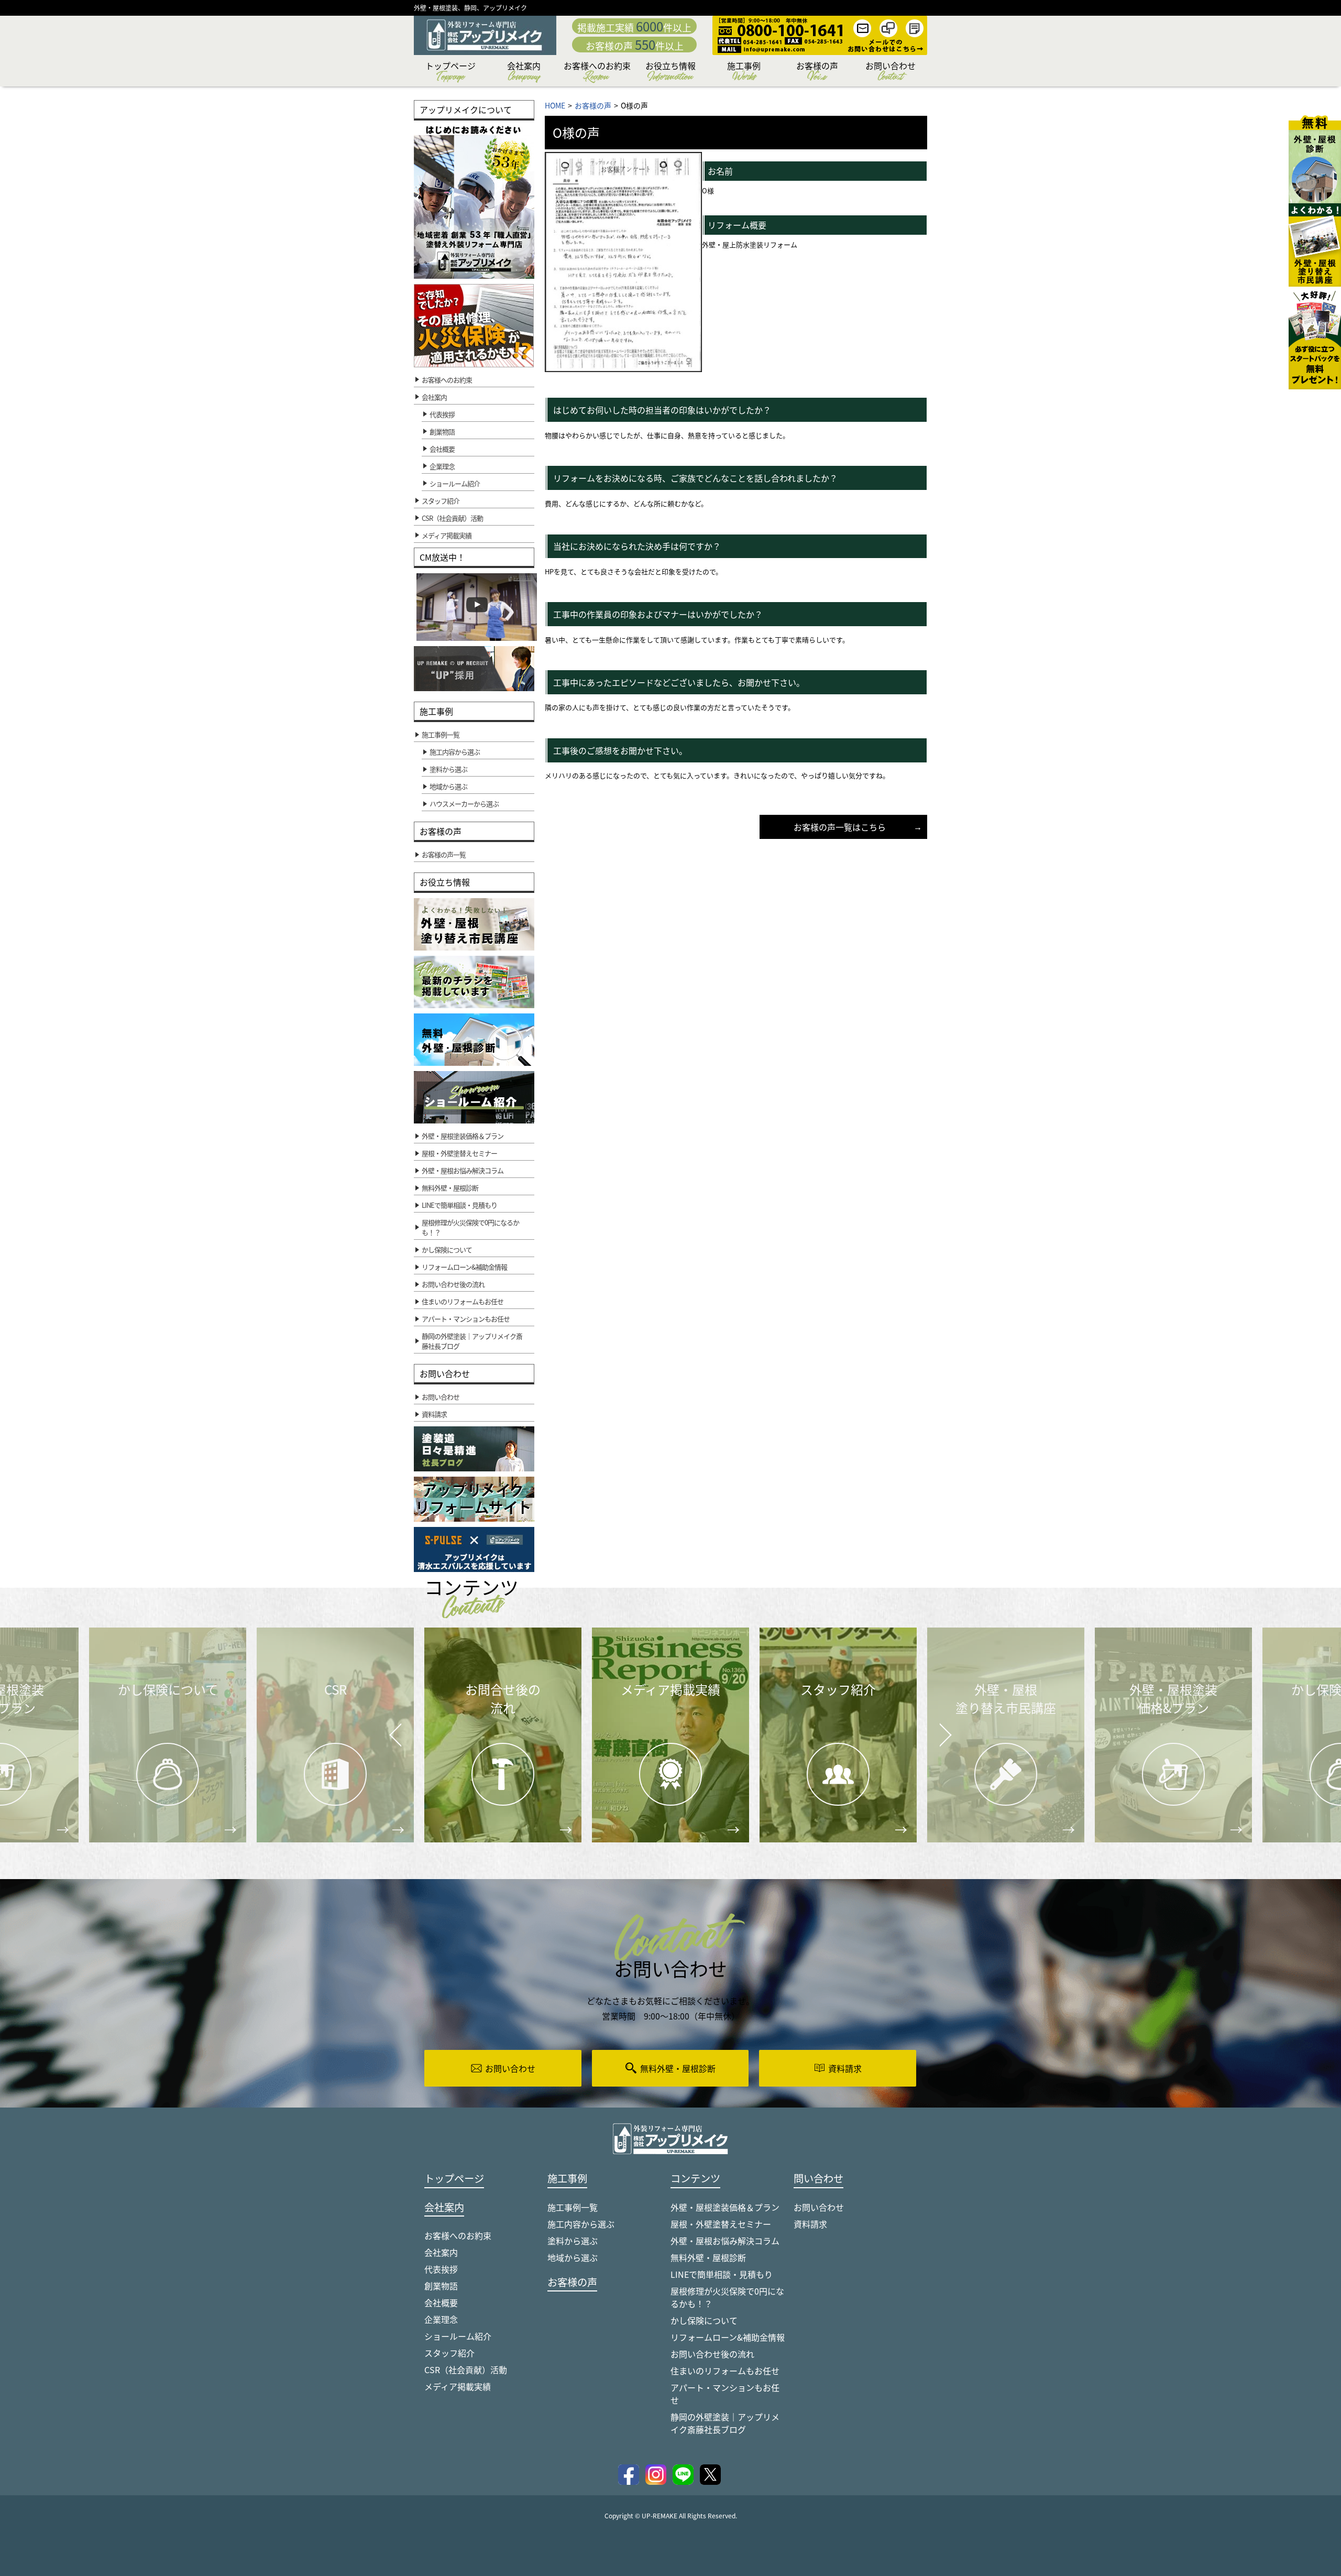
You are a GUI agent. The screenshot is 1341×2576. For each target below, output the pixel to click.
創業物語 (442, 432)
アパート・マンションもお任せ (725, 2394)
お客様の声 (817, 73)
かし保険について (704, 2320)
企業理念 (442, 466)
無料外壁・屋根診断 (708, 2257)
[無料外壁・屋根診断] (1315, 159)
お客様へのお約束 (597, 73)
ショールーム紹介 (455, 483)
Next (932, 1727)
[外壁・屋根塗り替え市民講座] (1315, 245)
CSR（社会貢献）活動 (466, 2370)
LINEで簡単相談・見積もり (722, 2274)
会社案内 (524, 73)
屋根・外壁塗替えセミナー (721, 2224)
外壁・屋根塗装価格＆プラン (725, 2207)
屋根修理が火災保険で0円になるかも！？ (727, 2297)
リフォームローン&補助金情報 (728, 2337)
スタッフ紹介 (449, 2353)
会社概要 (442, 449)
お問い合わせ (891, 73)
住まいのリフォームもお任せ (725, 2371)
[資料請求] (1315, 338)
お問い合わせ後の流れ (712, 2354)
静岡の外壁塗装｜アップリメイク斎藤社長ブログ (725, 2423)
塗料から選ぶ (573, 2241)
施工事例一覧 (573, 2207)
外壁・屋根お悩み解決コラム (725, 2241)
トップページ (450, 73)
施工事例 (744, 73)
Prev (393, 1743)
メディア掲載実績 (458, 2386)
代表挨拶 (442, 414)
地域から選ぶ (573, 2257)
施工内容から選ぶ (581, 2224)
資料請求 (810, 2224)
